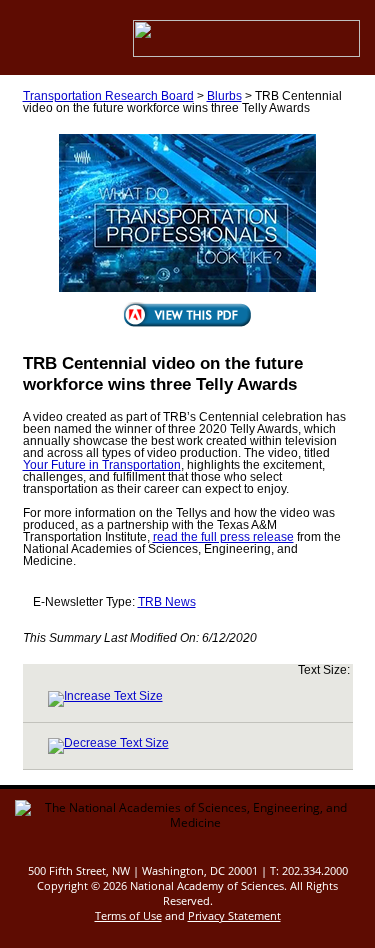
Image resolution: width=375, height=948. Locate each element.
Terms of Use (128, 915)
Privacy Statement (234, 915)
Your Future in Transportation (102, 465)
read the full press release (223, 537)
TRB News (167, 602)
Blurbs (224, 96)
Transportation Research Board (108, 96)
